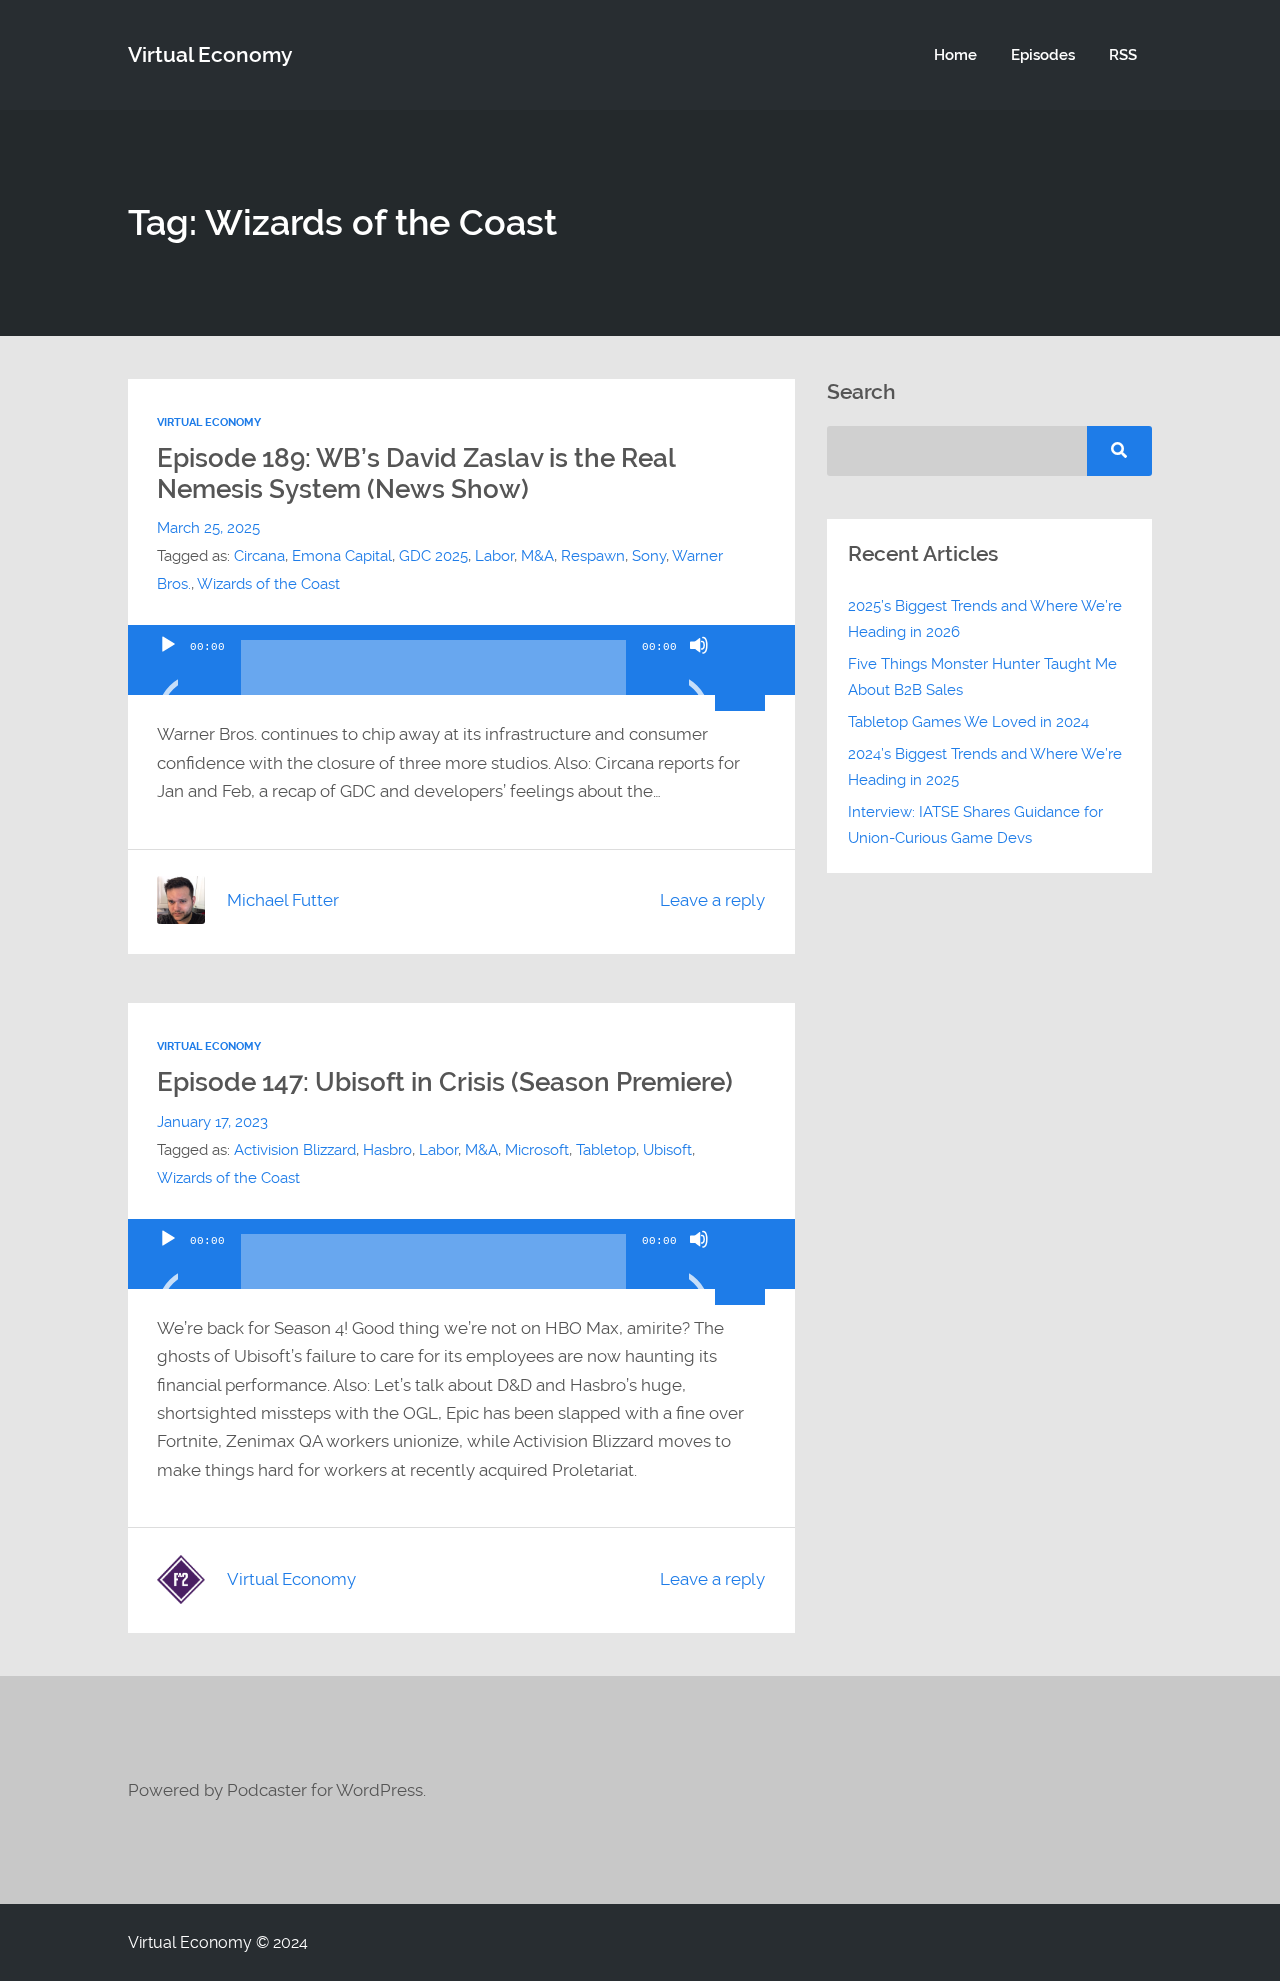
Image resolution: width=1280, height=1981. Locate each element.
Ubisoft (667, 1150)
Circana (259, 556)
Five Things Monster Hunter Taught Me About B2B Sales (982, 677)
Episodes (1043, 55)
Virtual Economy (210, 54)
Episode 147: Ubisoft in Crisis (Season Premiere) (445, 1082)
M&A (537, 556)
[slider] (743, 643)
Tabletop (606, 1150)
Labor (494, 556)
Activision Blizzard (295, 1150)
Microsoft (537, 1150)
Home (955, 55)
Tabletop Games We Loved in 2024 (968, 722)
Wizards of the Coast (268, 584)
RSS (1123, 55)
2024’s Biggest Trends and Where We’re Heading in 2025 (985, 767)
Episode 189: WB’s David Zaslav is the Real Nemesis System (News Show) (416, 473)
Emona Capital (342, 556)
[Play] (168, 670)
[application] (461, 660)
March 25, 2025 (208, 528)
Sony (649, 556)
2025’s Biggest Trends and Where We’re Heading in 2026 (985, 619)
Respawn (593, 556)
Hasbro (387, 1150)
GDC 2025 (433, 556)
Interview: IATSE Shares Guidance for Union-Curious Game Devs (975, 825)
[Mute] (699, 670)
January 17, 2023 (212, 1122)
